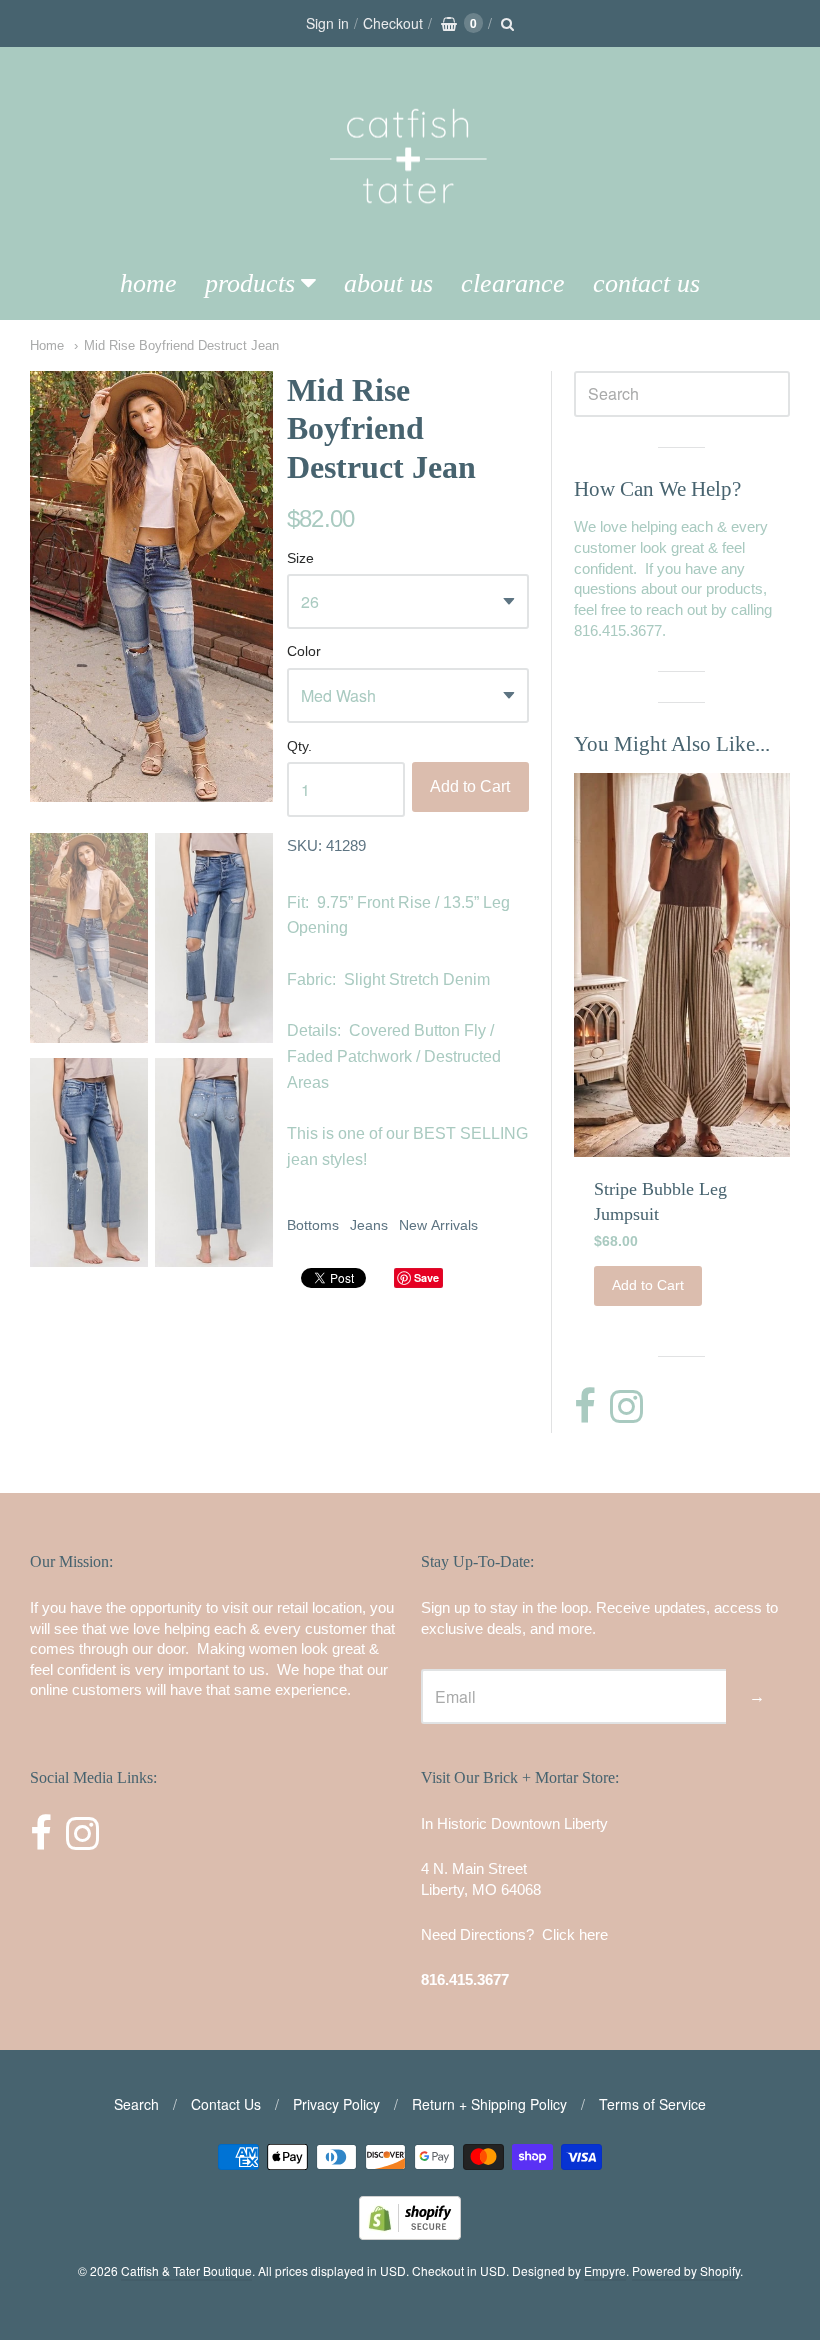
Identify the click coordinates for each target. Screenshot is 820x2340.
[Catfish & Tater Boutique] (410, 231)
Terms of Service (652, 2104)
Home (148, 283)
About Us (388, 283)
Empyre (605, 2270)
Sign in (327, 23)
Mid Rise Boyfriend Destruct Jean (181, 345)
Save (426, 1277)
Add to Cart (470, 786)
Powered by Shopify (686, 2270)
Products (250, 283)
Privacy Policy (336, 2104)
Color (304, 651)
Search (136, 2104)
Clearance (513, 283)
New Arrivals (438, 1225)
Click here (575, 1934)
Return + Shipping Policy (489, 2104)
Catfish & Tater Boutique (186, 2270)
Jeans (369, 1225)
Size (300, 558)
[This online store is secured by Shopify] (410, 2233)
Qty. (299, 746)
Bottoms (313, 1225)
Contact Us (646, 283)
